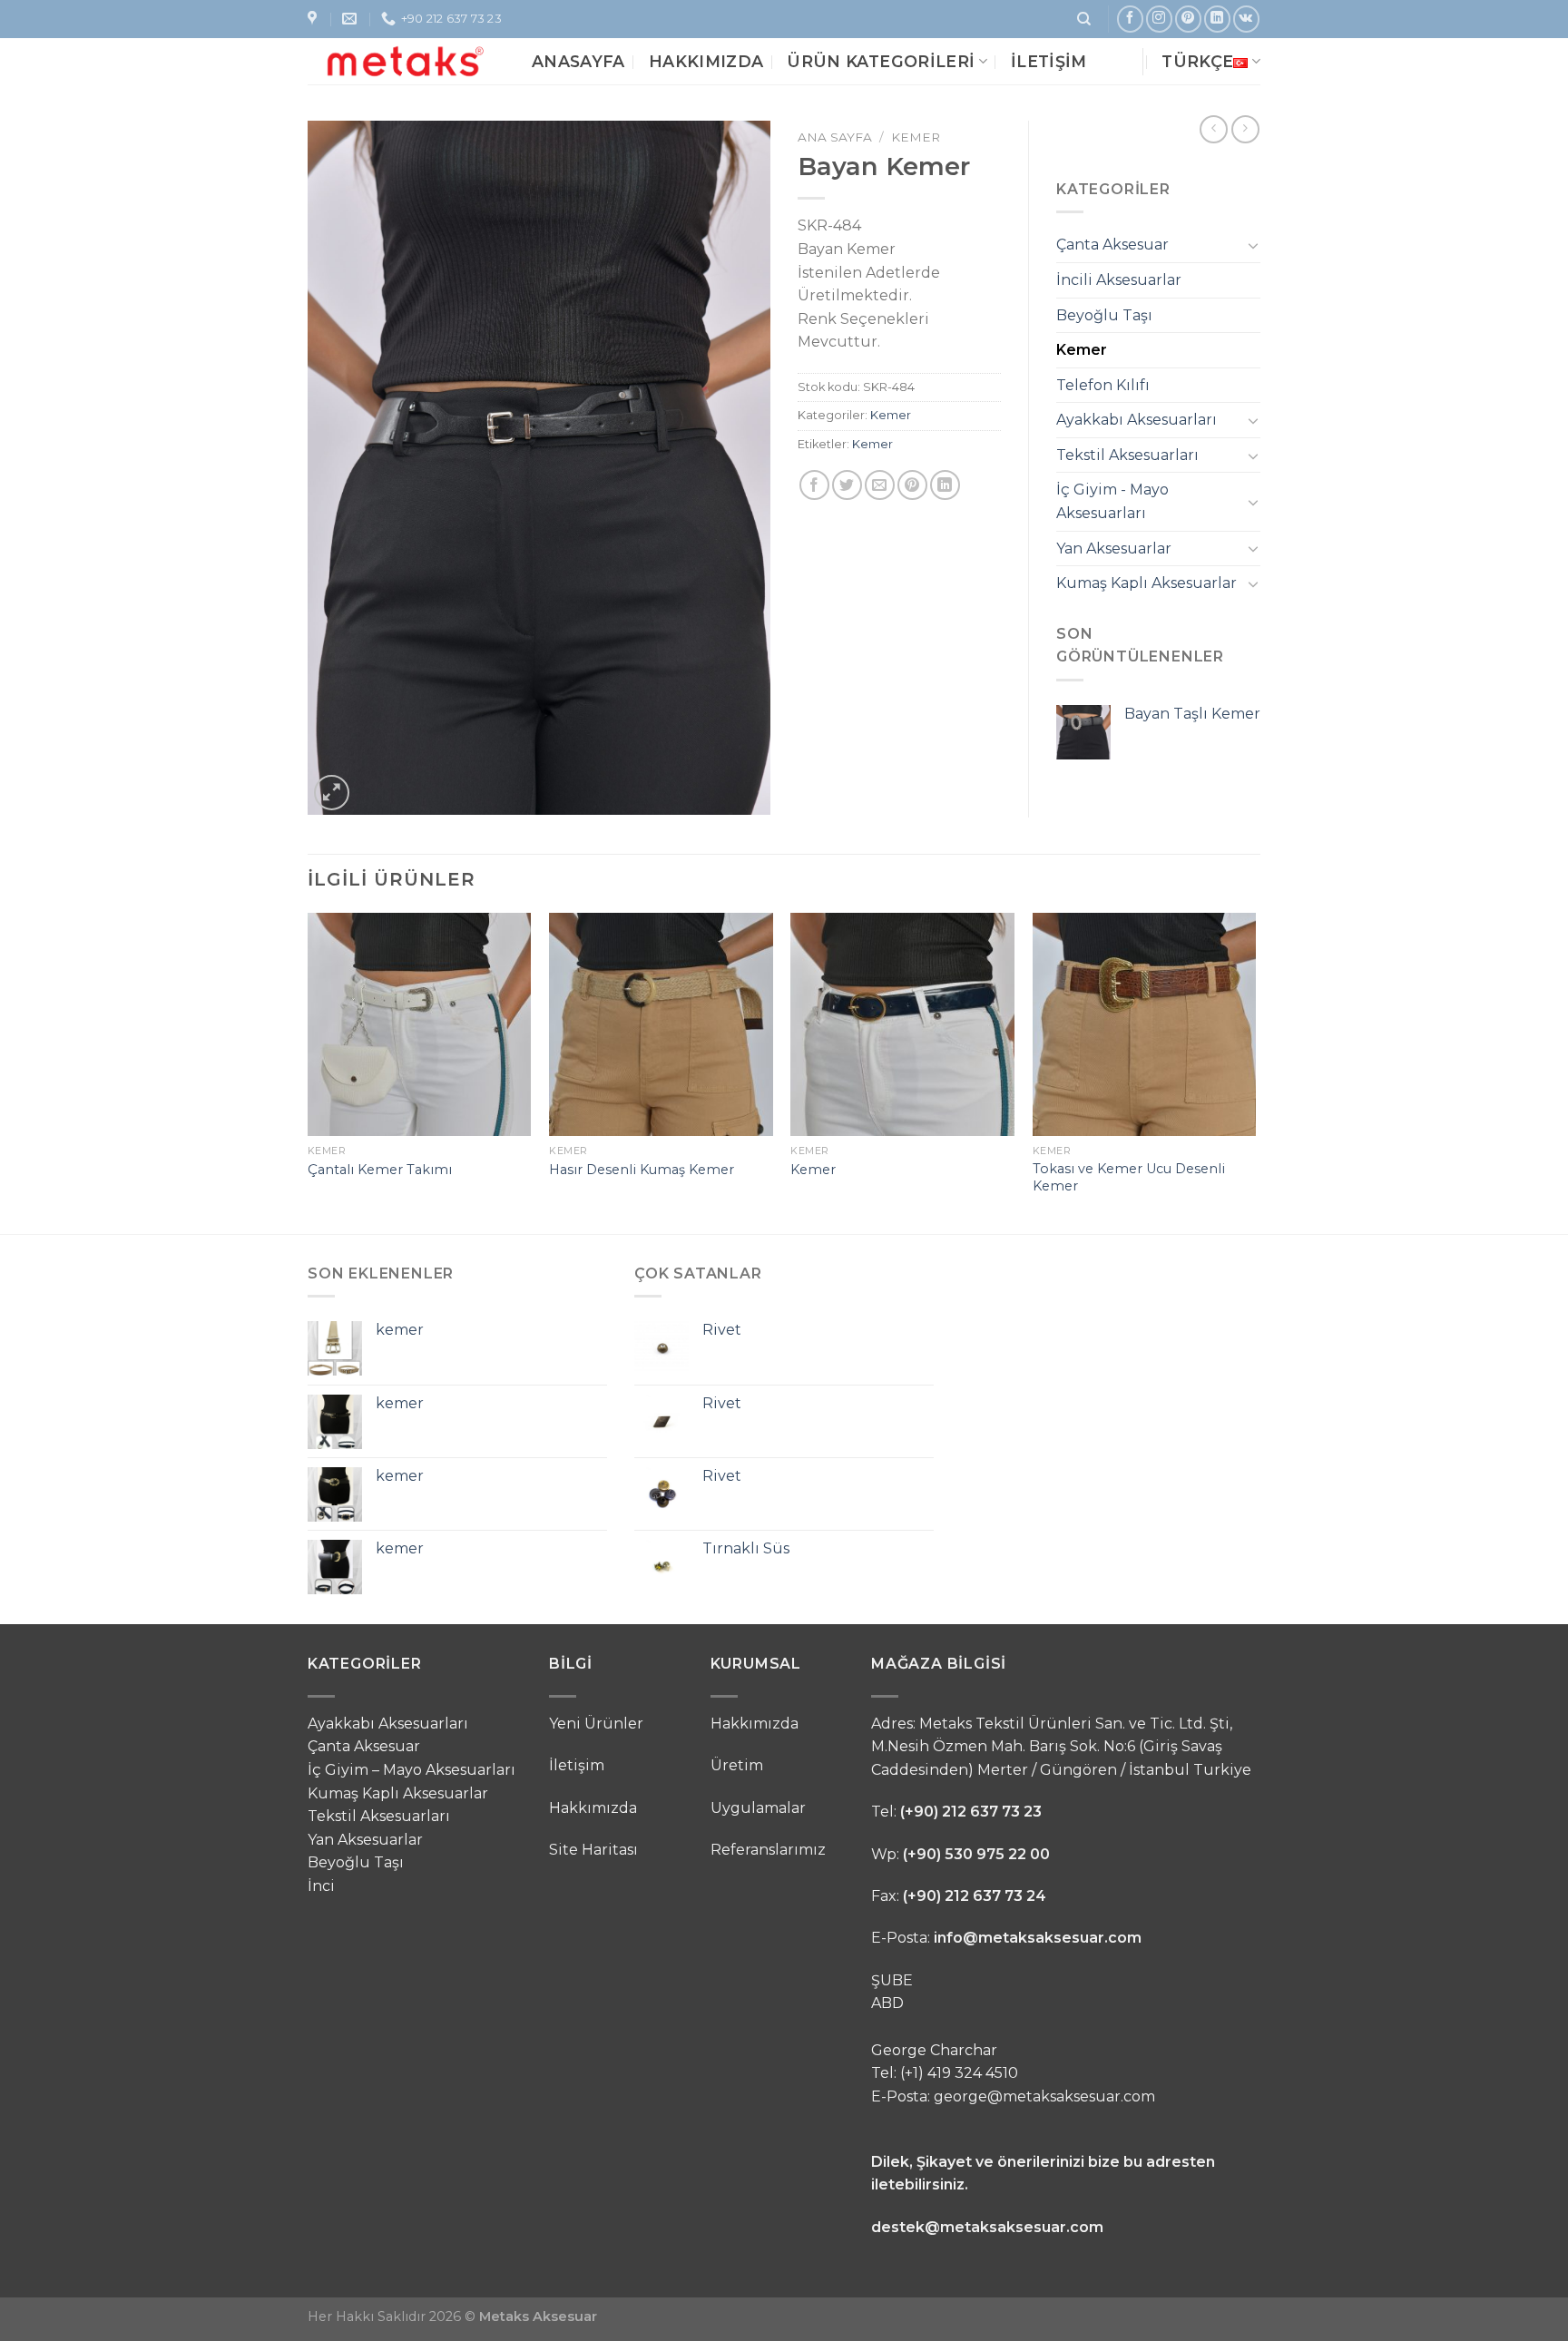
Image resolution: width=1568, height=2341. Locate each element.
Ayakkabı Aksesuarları (1137, 420)
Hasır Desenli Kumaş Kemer (642, 1170)
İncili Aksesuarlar (1119, 280)
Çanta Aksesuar (1112, 245)
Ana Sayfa (835, 137)
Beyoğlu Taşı (1104, 315)
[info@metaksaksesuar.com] (352, 19)
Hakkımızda (706, 61)
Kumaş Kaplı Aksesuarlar (1147, 583)
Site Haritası (593, 1850)
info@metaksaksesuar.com (1038, 1938)
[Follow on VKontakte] (1246, 19)
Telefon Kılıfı (1103, 385)
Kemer (916, 137)
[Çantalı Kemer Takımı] (420, 1025)
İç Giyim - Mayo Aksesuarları (1112, 501)
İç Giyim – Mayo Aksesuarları (412, 1770)
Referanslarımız (768, 1850)
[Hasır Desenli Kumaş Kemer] (661, 1025)
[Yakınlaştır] (332, 793)
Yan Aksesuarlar (1114, 549)
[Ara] (1084, 19)
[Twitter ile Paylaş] (847, 485)
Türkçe (1197, 61)
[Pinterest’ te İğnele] (912, 485)
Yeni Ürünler (596, 1724)
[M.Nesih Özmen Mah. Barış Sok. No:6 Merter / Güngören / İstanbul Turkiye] (314, 19)
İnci (321, 1886)
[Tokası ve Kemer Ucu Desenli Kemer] (1145, 1025)
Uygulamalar (758, 1808)
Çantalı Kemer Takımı (380, 1170)
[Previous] (309, 1072)
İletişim (1049, 61)
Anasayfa (578, 61)
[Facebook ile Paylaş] (814, 485)
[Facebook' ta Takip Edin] (1130, 19)
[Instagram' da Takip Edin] (1159, 19)
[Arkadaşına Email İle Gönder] (880, 485)
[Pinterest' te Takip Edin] (1188, 19)
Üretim (737, 1765)
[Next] (1255, 1072)
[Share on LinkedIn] (945, 485)
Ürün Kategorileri (881, 61)
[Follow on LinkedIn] (1217, 19)
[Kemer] (902, 1025)
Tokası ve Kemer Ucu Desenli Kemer (1129, 1177)
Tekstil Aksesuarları (1127, 455)
